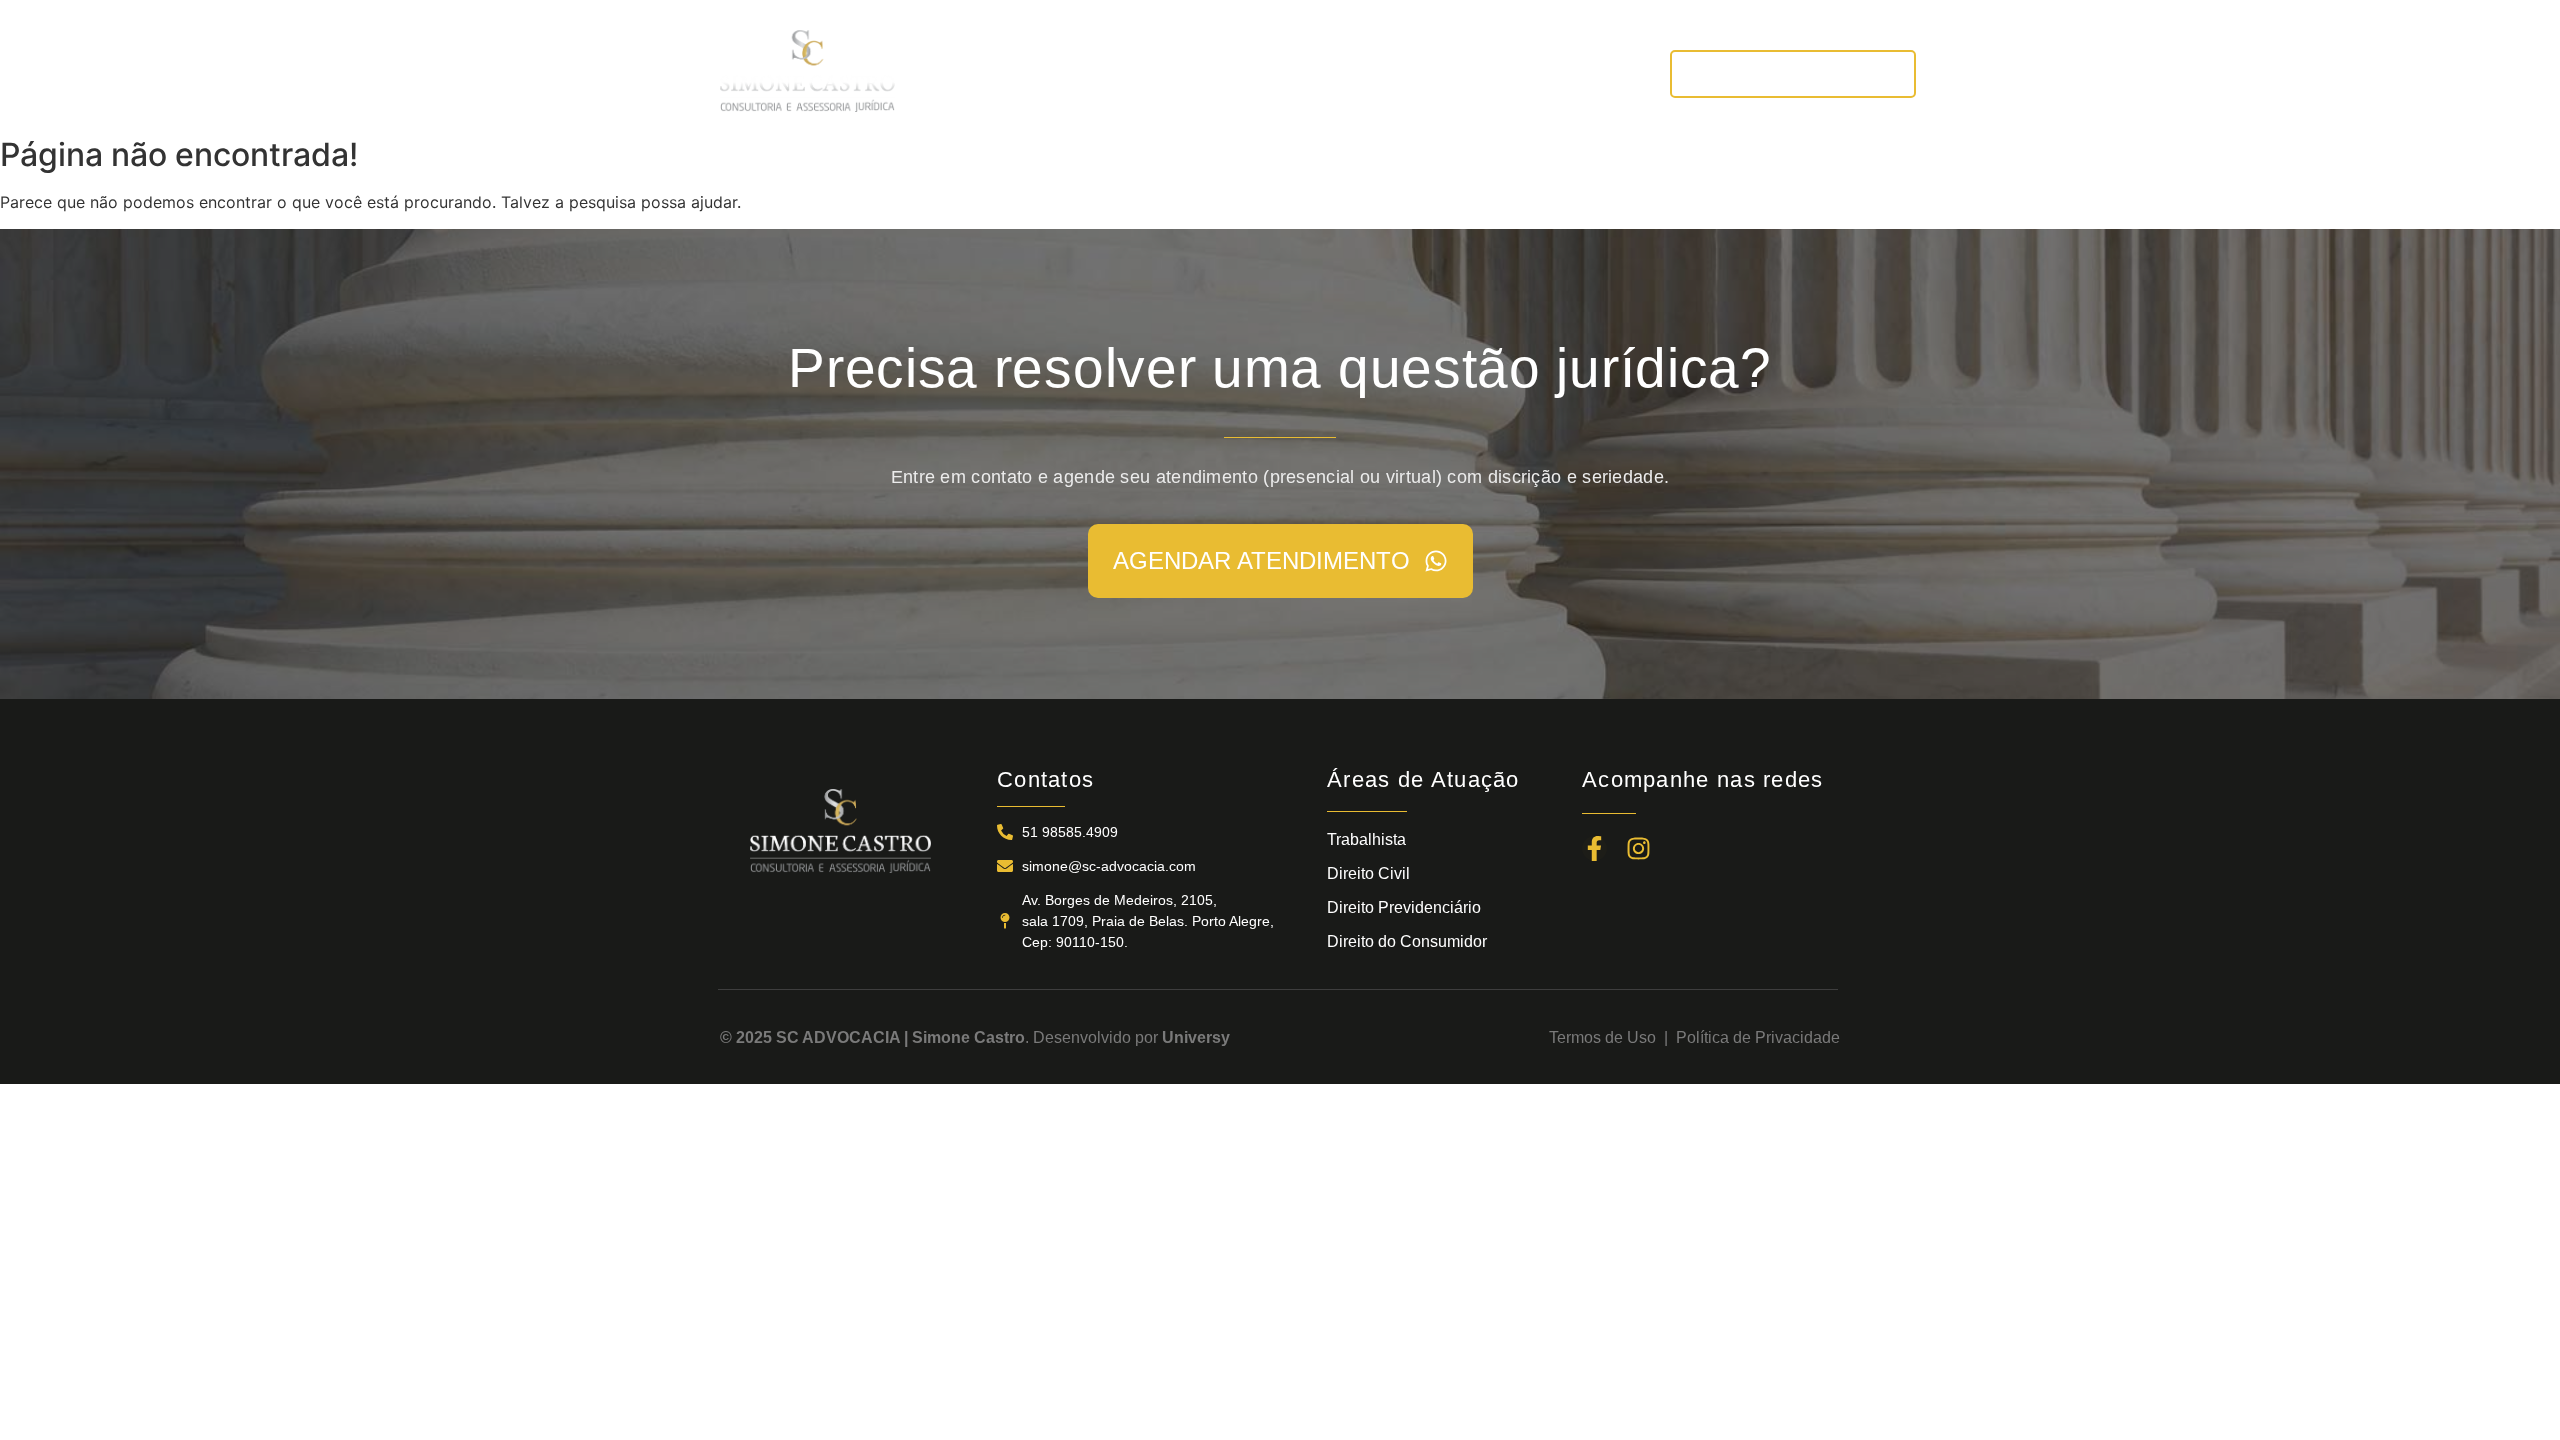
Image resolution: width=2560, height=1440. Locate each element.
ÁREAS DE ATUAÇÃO (1291, 73)
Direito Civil (1368, 873)
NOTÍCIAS (1452, 73)
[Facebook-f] (1594, 848)
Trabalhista (1366, 839)
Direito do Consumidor (1407, 941)
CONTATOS (1575, 73)
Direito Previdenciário (1404, 907)
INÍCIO (966, 73)
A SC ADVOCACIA (1100, 73)
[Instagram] (1638, 848)
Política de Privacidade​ (1758, 1037)
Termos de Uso (1606, 1037)
